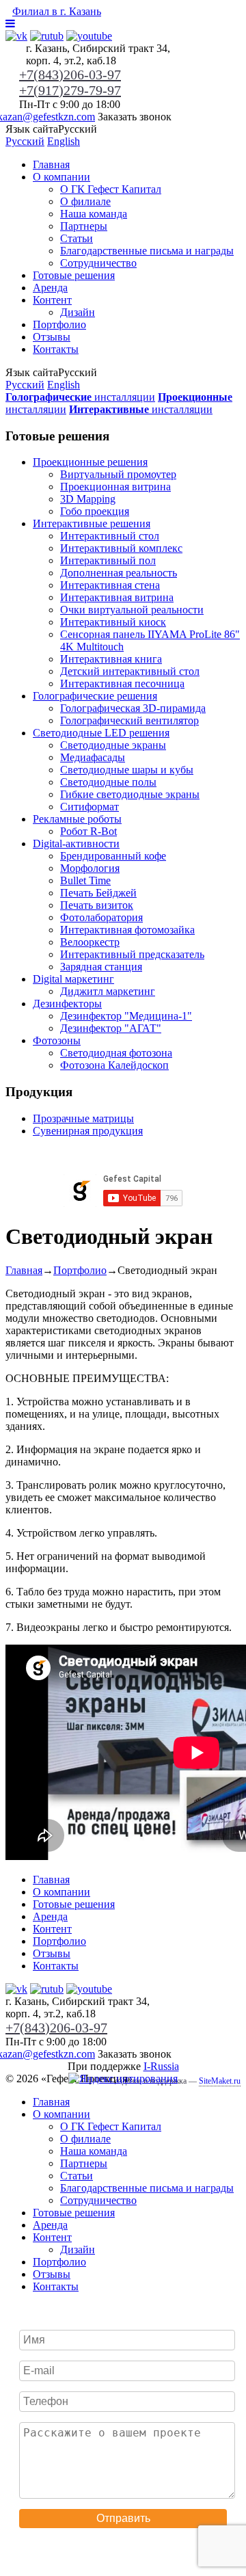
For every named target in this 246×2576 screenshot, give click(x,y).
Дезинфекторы (67, 1004)
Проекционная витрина (115, 487)
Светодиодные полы (108, 782)
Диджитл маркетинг (108, 991)
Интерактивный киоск (113, 622)
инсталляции (80, 397)
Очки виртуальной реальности (132, 610)
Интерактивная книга (111, 659)
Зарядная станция (101, 967)
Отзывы (52, 337)
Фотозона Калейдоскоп (114, 1065)
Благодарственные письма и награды (147, 251)
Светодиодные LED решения (101, 733)
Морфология (90, 868)
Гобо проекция (95, 511)
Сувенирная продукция (88, 1131)
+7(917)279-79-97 (70, 90)
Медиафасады (93, 757)
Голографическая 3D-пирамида (133, 708)
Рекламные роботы (77, 819)
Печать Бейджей (98, 893)
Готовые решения (74, 275)
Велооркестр (90, 942)
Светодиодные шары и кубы (127, 770)
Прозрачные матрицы (83, 1118)
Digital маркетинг (73, 979)
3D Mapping (88, 499)
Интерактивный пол (108, 560)
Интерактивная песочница (122, 683)
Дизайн (78, 312)
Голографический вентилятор (129, 720)
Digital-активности (76, 844)
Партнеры (84, 226)
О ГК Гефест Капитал (111, 189)
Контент (52, 300)
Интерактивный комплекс (121, 548)
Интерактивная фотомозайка (127, 930)
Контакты (56, 349)
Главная (51, 164)
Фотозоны (57, 1040)
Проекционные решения (90, 462)
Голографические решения (95, 696)
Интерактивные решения (92, 523)
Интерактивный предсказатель (132, 954)
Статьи (77, 238)
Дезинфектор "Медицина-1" (126, 1016)
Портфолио (59, 324)
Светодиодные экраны (113, 745)
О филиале (85, 201)
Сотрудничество (98, 263)
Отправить (123, 2518)
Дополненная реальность (119, 573)
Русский (25, 141)
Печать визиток (97, 905)
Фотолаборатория (101, 917)
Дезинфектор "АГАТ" (111, 1028)
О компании (61, 177)
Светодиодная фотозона (116, 1053)
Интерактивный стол (110, 536)
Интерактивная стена (110, 585)
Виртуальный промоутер (118, 474)
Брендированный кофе (113, 856)
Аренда (50, 288)
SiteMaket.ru (220, 2081)
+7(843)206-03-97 (70, 75)
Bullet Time (85, 880)
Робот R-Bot (88, 831)
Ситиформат (90, 807)
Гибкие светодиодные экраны (130, 794)
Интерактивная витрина (117, 597)
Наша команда (94, 214)
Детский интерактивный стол (130, 671)
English (64, 141)
